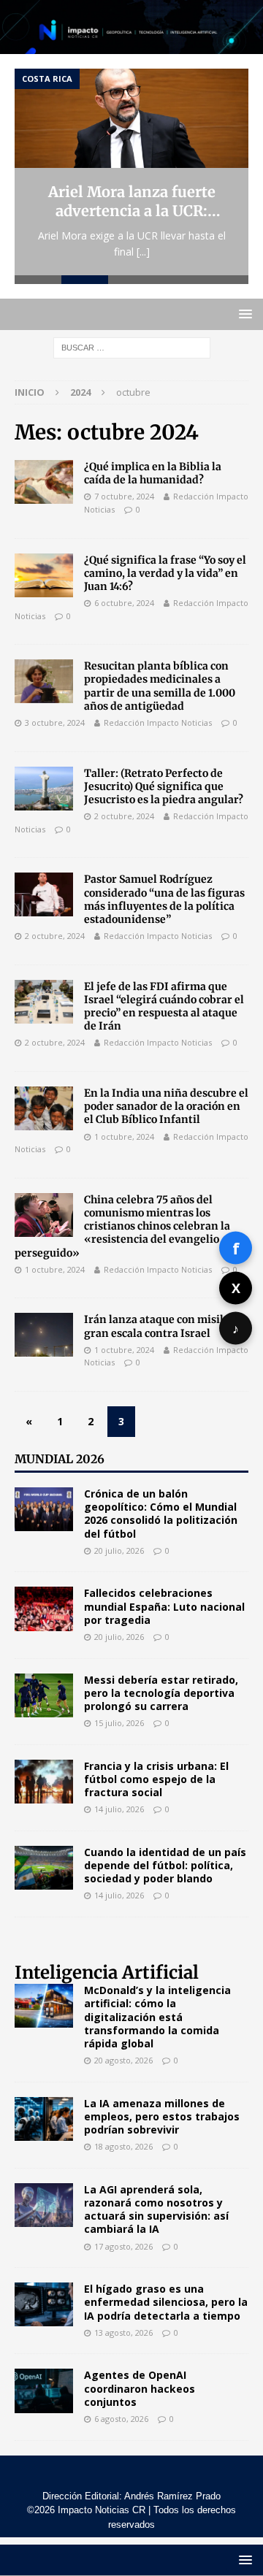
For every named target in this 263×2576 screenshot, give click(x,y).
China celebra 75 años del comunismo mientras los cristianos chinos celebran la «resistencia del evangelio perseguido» (122, 1226)
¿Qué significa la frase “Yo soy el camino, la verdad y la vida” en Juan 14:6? (165, 573)
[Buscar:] (132, 346)
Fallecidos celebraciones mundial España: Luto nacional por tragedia (164, 1606)
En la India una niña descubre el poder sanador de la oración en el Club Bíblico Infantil (166, 1106)
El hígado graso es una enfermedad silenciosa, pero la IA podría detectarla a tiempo (166, 2302)
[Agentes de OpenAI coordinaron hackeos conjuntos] (44, 2391)
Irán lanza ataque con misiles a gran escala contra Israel (163, 1326)
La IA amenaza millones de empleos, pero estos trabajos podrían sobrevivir (162, 2116)
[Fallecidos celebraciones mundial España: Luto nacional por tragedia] (44, 1609)
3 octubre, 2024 (55, 722)
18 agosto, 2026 (123, 2146)
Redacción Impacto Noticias (158, 722)
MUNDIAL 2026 (60, 1459)
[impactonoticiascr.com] (131, 46)
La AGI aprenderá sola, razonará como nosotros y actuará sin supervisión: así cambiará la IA (156, 2209)
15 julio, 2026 (119, 1723)
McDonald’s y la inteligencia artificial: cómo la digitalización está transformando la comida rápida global (157, 2017)
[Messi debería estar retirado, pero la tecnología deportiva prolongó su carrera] (44, 1695)
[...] (143, 252)
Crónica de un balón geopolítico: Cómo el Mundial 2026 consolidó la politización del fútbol (161, 1514)
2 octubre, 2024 (124, 816)
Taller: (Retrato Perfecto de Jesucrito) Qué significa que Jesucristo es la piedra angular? (164, 786)
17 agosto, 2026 (123, 2246)
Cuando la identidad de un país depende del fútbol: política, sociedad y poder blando (165, 1865)
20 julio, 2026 (119, 1550)
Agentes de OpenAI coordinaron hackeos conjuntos (140, 2388)
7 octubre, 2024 (124, 496)
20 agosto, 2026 (123, 2060)
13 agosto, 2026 (123, 2332)
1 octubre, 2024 (124, 1136)
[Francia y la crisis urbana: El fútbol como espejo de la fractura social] (44, 1782)
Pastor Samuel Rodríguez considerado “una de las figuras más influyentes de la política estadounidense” (164, 899)
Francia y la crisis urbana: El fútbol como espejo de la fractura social (156, 1779)
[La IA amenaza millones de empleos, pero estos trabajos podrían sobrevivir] (44, 2119)
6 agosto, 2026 (121, 2419)
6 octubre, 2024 (124, 603)
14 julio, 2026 (119, 1809)
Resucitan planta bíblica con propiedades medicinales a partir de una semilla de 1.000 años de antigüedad (160, 686)
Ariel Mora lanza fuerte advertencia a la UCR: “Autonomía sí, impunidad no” (131, 202)
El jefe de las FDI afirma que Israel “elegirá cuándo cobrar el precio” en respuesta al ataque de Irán (164, 1007)
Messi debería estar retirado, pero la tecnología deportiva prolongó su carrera (161, 1693)
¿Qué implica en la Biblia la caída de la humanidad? (153, 473)
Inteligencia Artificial (107, 1973)
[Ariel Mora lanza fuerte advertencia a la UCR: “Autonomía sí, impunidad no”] (131, 118)
